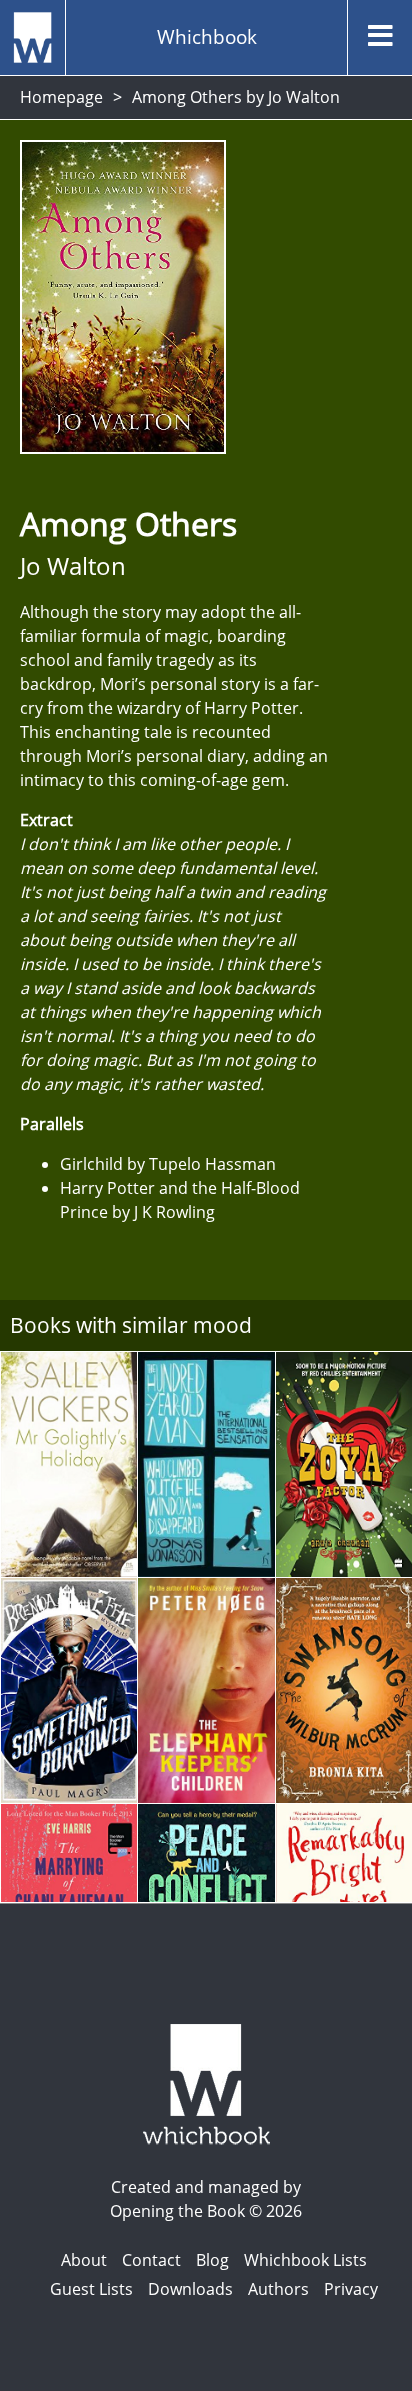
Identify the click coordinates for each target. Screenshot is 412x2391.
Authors (278, 2289)
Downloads (190, 2289)
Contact (151, 2260)
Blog (212, 2260)
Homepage (61, 97)
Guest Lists (91, 2289)
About (84, 2260)
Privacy (351, 2289)
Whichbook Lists (305, 2260)
